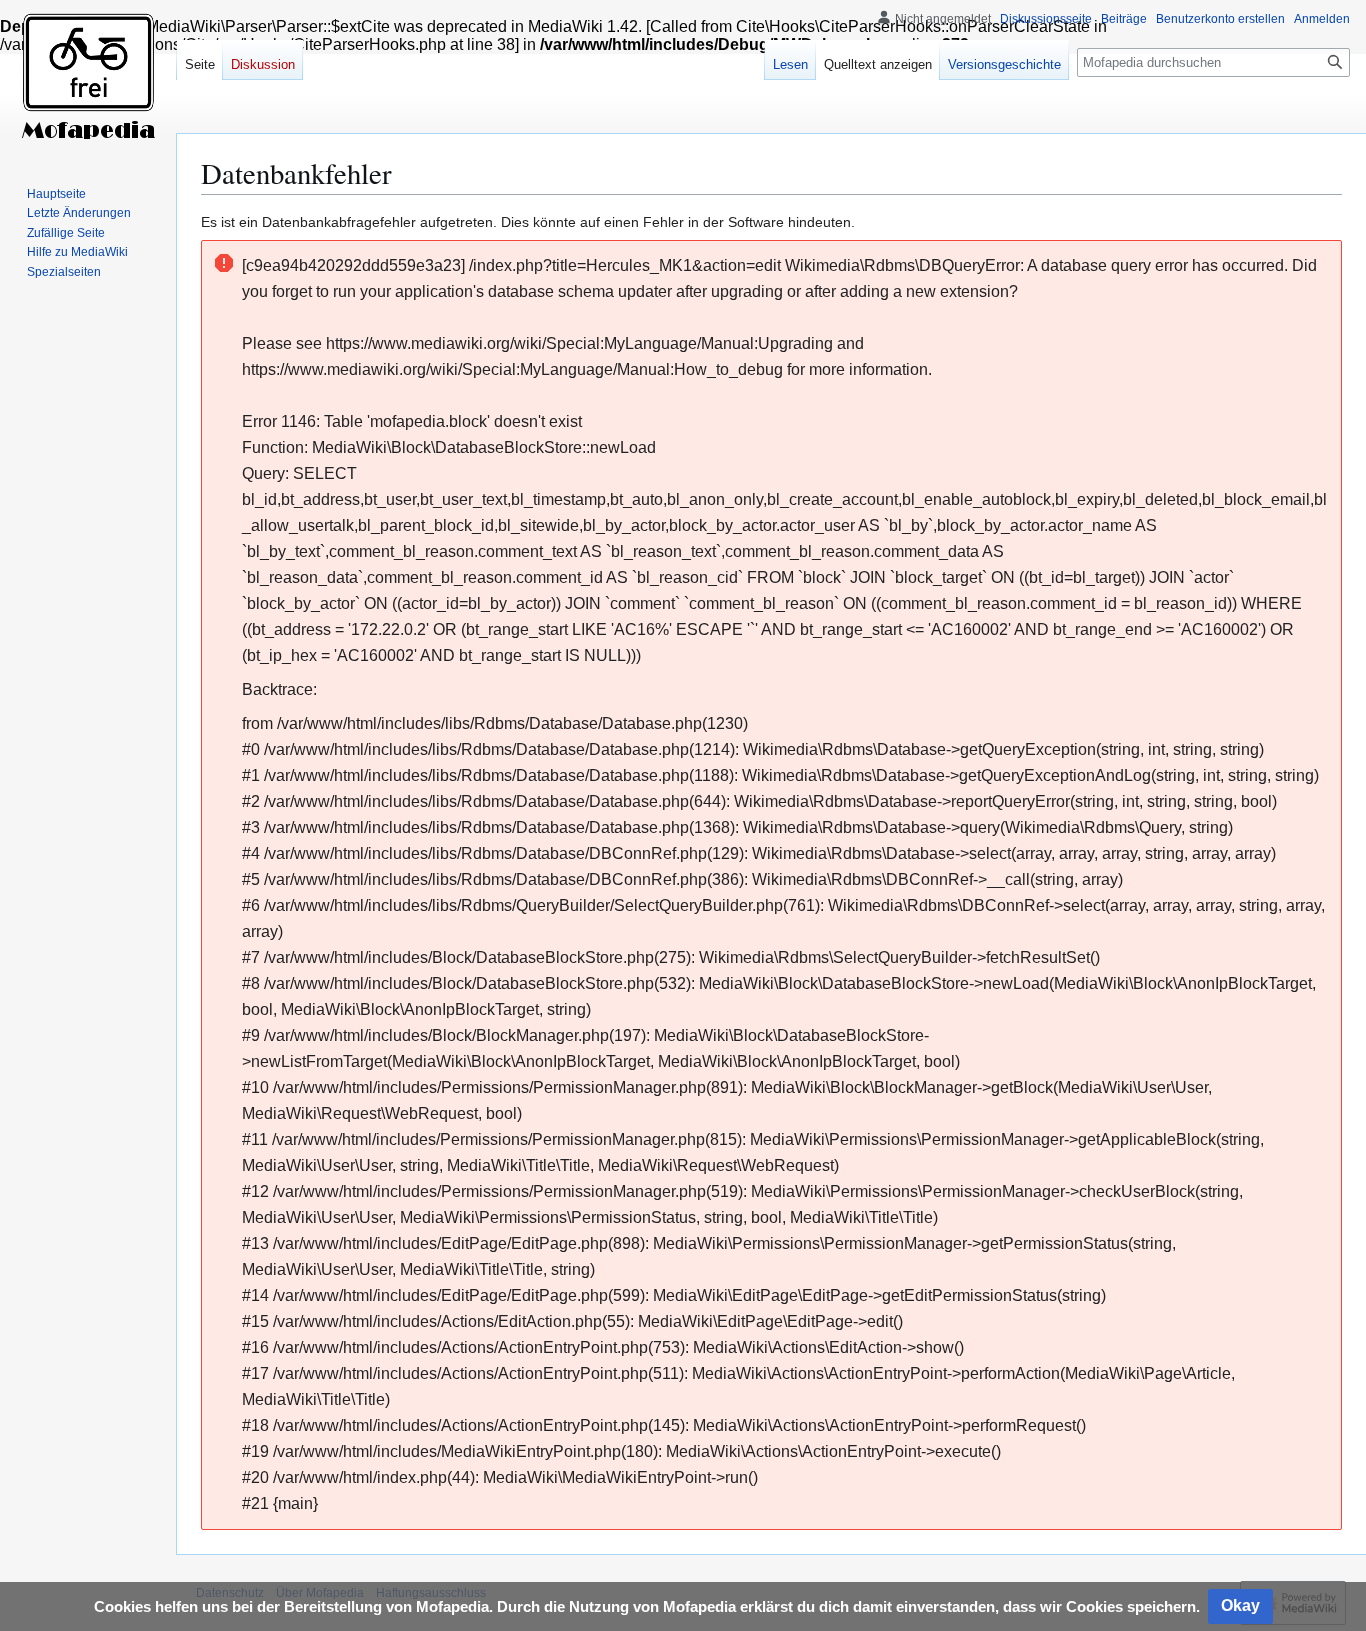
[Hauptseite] (88, 80)
